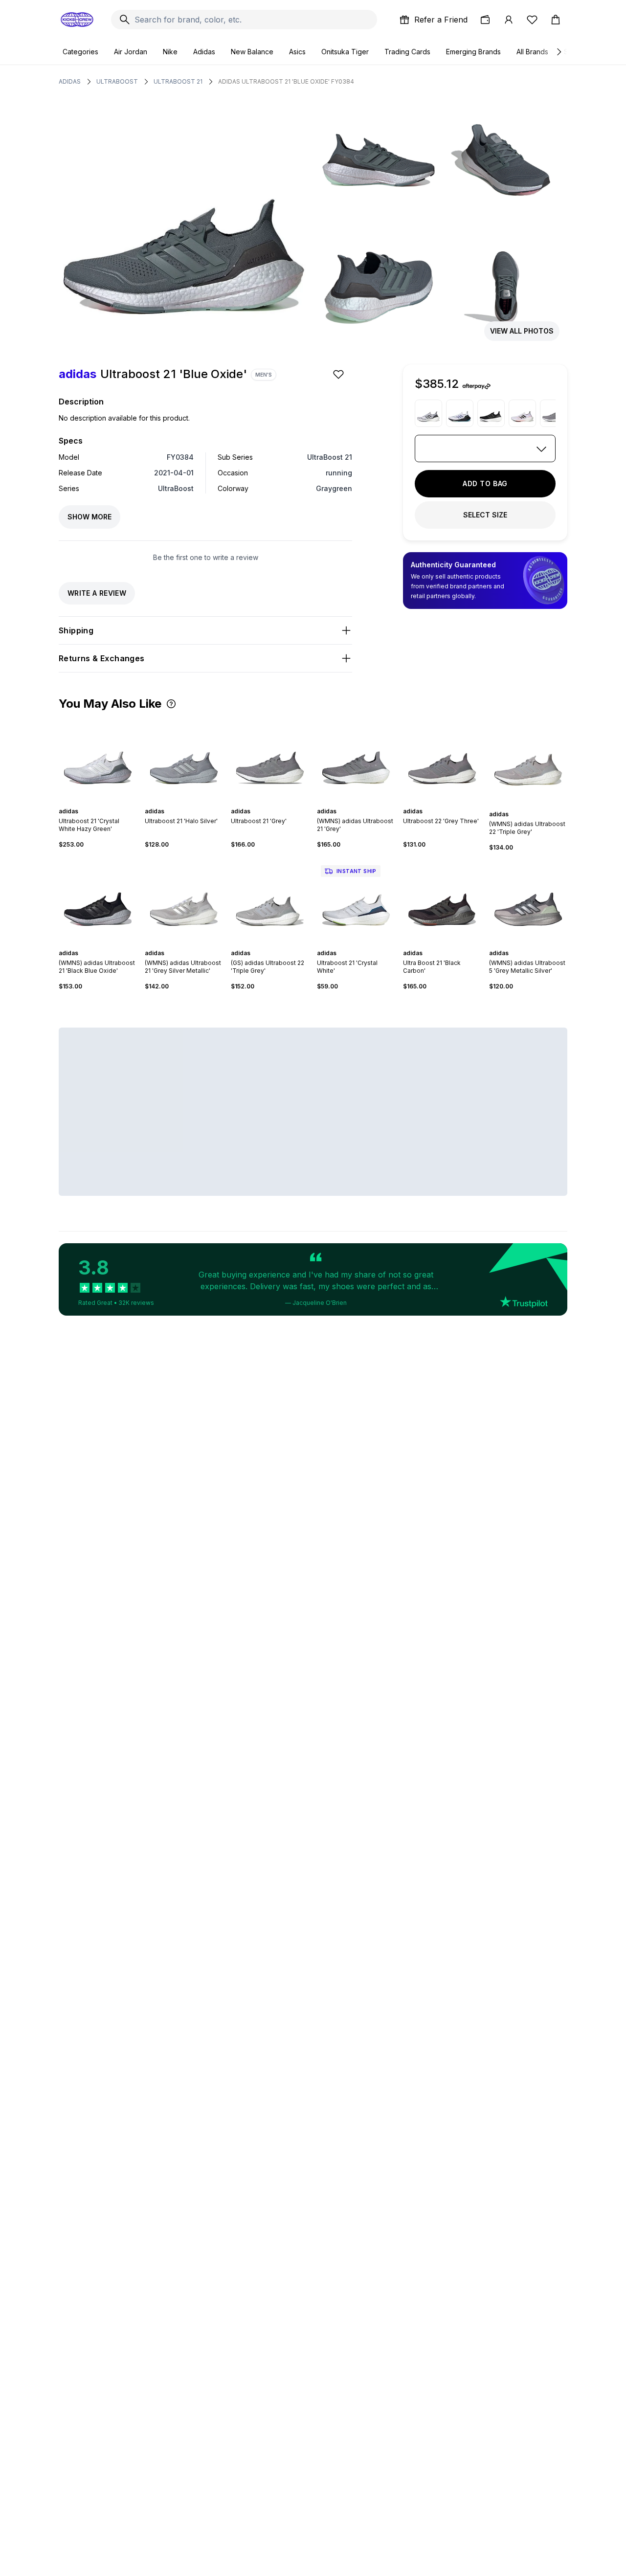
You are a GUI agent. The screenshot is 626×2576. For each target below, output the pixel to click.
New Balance (252, 52)
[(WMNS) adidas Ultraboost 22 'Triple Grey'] (528, 760)
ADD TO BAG (485, 483)
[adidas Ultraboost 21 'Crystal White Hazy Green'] (98, 759)
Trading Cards (407, 52)
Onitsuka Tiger (345, 52)
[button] (171, 704)
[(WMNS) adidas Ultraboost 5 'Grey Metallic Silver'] (528, 900)
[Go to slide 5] (104, 803)
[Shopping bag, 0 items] (556, 20)
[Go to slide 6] (108, 803)
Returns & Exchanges (102, 658)
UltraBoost (117, 81)
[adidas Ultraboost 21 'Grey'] (554, 413)
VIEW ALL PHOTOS (522, 331)
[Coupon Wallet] (485, 20)
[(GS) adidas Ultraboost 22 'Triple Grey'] (270, 900)
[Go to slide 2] (92, 803)
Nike (170, 52)
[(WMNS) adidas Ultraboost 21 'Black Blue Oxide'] (98, 900)
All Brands (532, 52)
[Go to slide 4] (100, 803)
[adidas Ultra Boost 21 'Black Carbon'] (442, 900)
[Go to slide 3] (96, 803)
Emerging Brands (473, 52)
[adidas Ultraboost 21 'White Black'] (428, 413)
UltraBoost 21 (178, 81)
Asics (297, 52)
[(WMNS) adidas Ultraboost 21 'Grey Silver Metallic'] (184, 900)
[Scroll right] (559, 52)
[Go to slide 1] (88, 803)
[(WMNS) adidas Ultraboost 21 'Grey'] (356, 759)
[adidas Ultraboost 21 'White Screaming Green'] (460, 413)
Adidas (204, 52)
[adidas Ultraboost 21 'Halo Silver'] (184, 759)
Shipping (76, 630)
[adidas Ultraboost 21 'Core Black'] (491, 413)
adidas (70, 81)
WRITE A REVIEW (97, 593)
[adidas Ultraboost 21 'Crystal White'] (356, 900)
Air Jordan (131, 52)
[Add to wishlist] (339, 374)
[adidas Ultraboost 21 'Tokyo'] (522, 413)
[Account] (509, 20)
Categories (80, 52)
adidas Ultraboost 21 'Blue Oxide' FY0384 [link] (286, 81)
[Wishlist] (532, 20)
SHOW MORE (89, 517)
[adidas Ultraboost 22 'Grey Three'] (442, 759)
